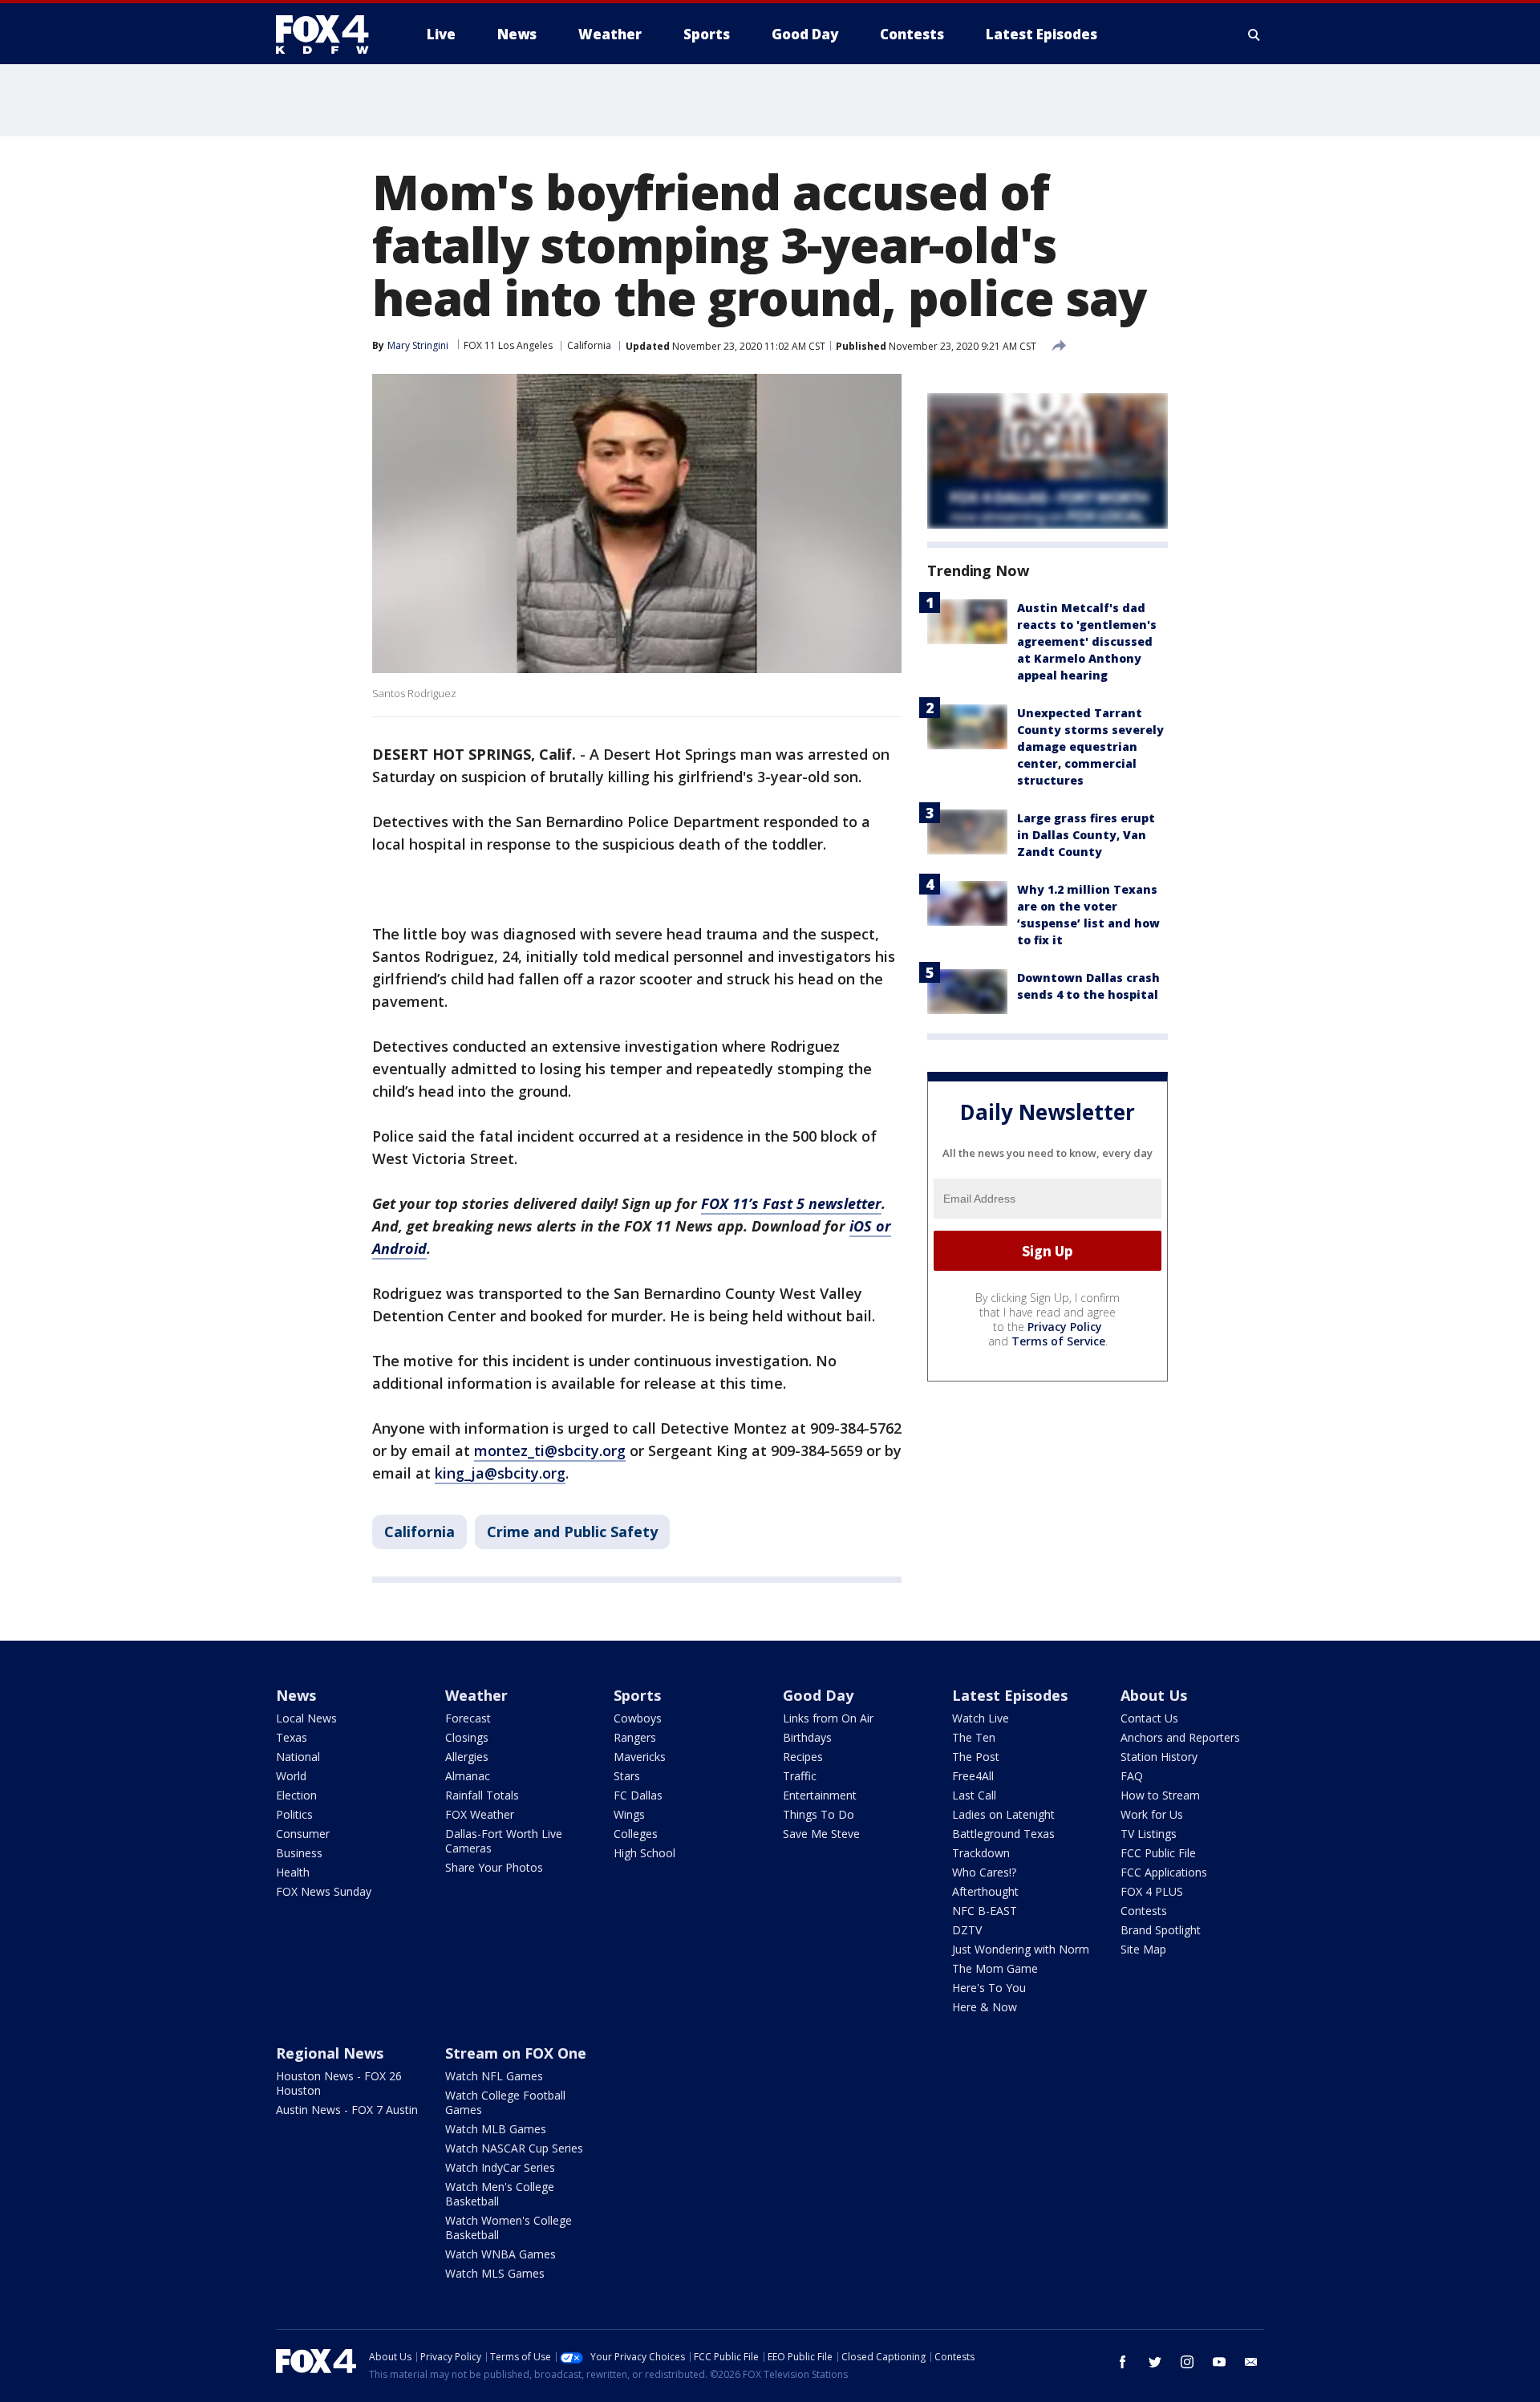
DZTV (967, 1930)
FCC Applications (1164, 1872)
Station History (1159, 1757)
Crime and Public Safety (572, 1532)
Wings (629, 1814)
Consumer (303, 1834)
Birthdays (807, 1737)
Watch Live (981, 1718)
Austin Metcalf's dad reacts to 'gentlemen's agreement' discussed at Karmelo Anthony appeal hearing (1087, 641)
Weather (476, 1695)
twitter (1155, 2362)
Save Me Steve (821, 1834)
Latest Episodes (1010, 1695)
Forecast (468, 1718)
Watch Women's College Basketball (509, 2228)
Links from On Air (828, 1718)
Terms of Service (1058, 1341)
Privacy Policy (1065, 1327)
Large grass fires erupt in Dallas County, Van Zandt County (1086, 835)
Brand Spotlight (1161, 1930)
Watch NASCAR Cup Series (514, 2148)
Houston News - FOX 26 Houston (339, 2083)
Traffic (800, 1776)
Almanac (468, 1776)
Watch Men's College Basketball (500, 2194)
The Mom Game (995, 1968)
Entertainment (820, 1795)
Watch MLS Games (495, 2273)
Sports (637, 1695)
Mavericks (640, 1757)
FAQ (1132, 1776)
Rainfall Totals (482, 1795)
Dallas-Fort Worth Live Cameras (504, 1841)
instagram (1187, 2362)
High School (644, 1853)
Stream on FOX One (516, 2053)
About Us (1154, 1695)
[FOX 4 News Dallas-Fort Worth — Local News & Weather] (329, 34)
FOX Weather (480, 1814)
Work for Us (1152, 1814)
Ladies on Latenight (1003, 1814)
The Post (976, 1757)
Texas (292, 1737)
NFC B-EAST (985, 1911)
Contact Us (1149, 1718)
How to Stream (1160, 1795)
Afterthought (985, 1891)
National (298, 1757)
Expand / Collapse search (1254, 34)
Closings (467, 1737)
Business (299, 1853)
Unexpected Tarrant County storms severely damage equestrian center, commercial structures (1090, 747)
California (589, 345)
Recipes (803, 1757)
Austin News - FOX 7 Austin (347, 2110)
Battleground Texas (1003, 1834)
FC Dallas (638, 1795)
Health (293, 1872)
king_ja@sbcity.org (500, 1473)
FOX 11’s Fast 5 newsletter (791, 1203)
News (296, 1695)
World (291, 1776)
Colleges (636, 1834)
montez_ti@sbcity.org (550, 1451)
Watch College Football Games (505, 2102)
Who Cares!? (984, 1872)
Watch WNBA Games (500, 2254)
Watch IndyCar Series (500, 2167)
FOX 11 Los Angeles (508, 345)
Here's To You (989, 1988)
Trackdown (981, 1853)
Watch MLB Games (496, 2129)
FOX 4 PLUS (1152, 1891)
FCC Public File (1158, 1853)
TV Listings (1149, 1834)
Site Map (1143, 1949)
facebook (1123, 2362)
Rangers (635, 1737)
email (1251, 2362)
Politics (294, 1814)
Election (296, 1795)
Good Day (818, 1695)
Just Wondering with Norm (1021, 1949)
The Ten (974, 1737)
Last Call (974, 1795)
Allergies (467, 1757)
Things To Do (819, 1814)
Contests (1144, 1911)
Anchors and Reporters (1180, 1737)
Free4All (973, 1776)
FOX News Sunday (324, 1891)
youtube (1219, 2362)
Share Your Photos (494, 1867)
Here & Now (985, 2007)
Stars (627, 1776)
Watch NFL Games (494, 2076)
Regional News (330, 2053)
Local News (306, 1718)
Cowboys (638, 1718)
